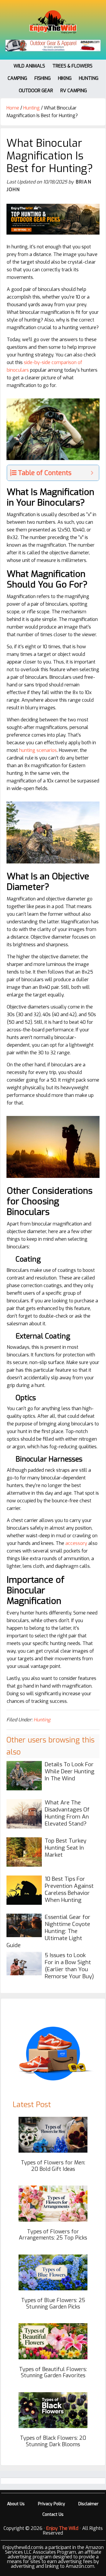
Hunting (42, 1720)
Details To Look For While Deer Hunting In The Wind (70, 1771)
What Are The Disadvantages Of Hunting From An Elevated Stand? (67, 1813)
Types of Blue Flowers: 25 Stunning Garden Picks (53, 2304)
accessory (76, 1543)
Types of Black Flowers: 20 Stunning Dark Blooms (53, 2441)
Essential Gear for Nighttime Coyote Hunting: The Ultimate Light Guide (48, 1931)
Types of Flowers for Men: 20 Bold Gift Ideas (53, 2166)
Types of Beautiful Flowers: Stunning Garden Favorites (53, 2373)
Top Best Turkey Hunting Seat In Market (66, 1848)
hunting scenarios (38, 750)
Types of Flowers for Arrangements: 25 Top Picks (53, 2235)
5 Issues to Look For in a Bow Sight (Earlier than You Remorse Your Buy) (69, 1966)
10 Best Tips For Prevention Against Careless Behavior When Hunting (69, 1889)
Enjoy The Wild (53, 22)
